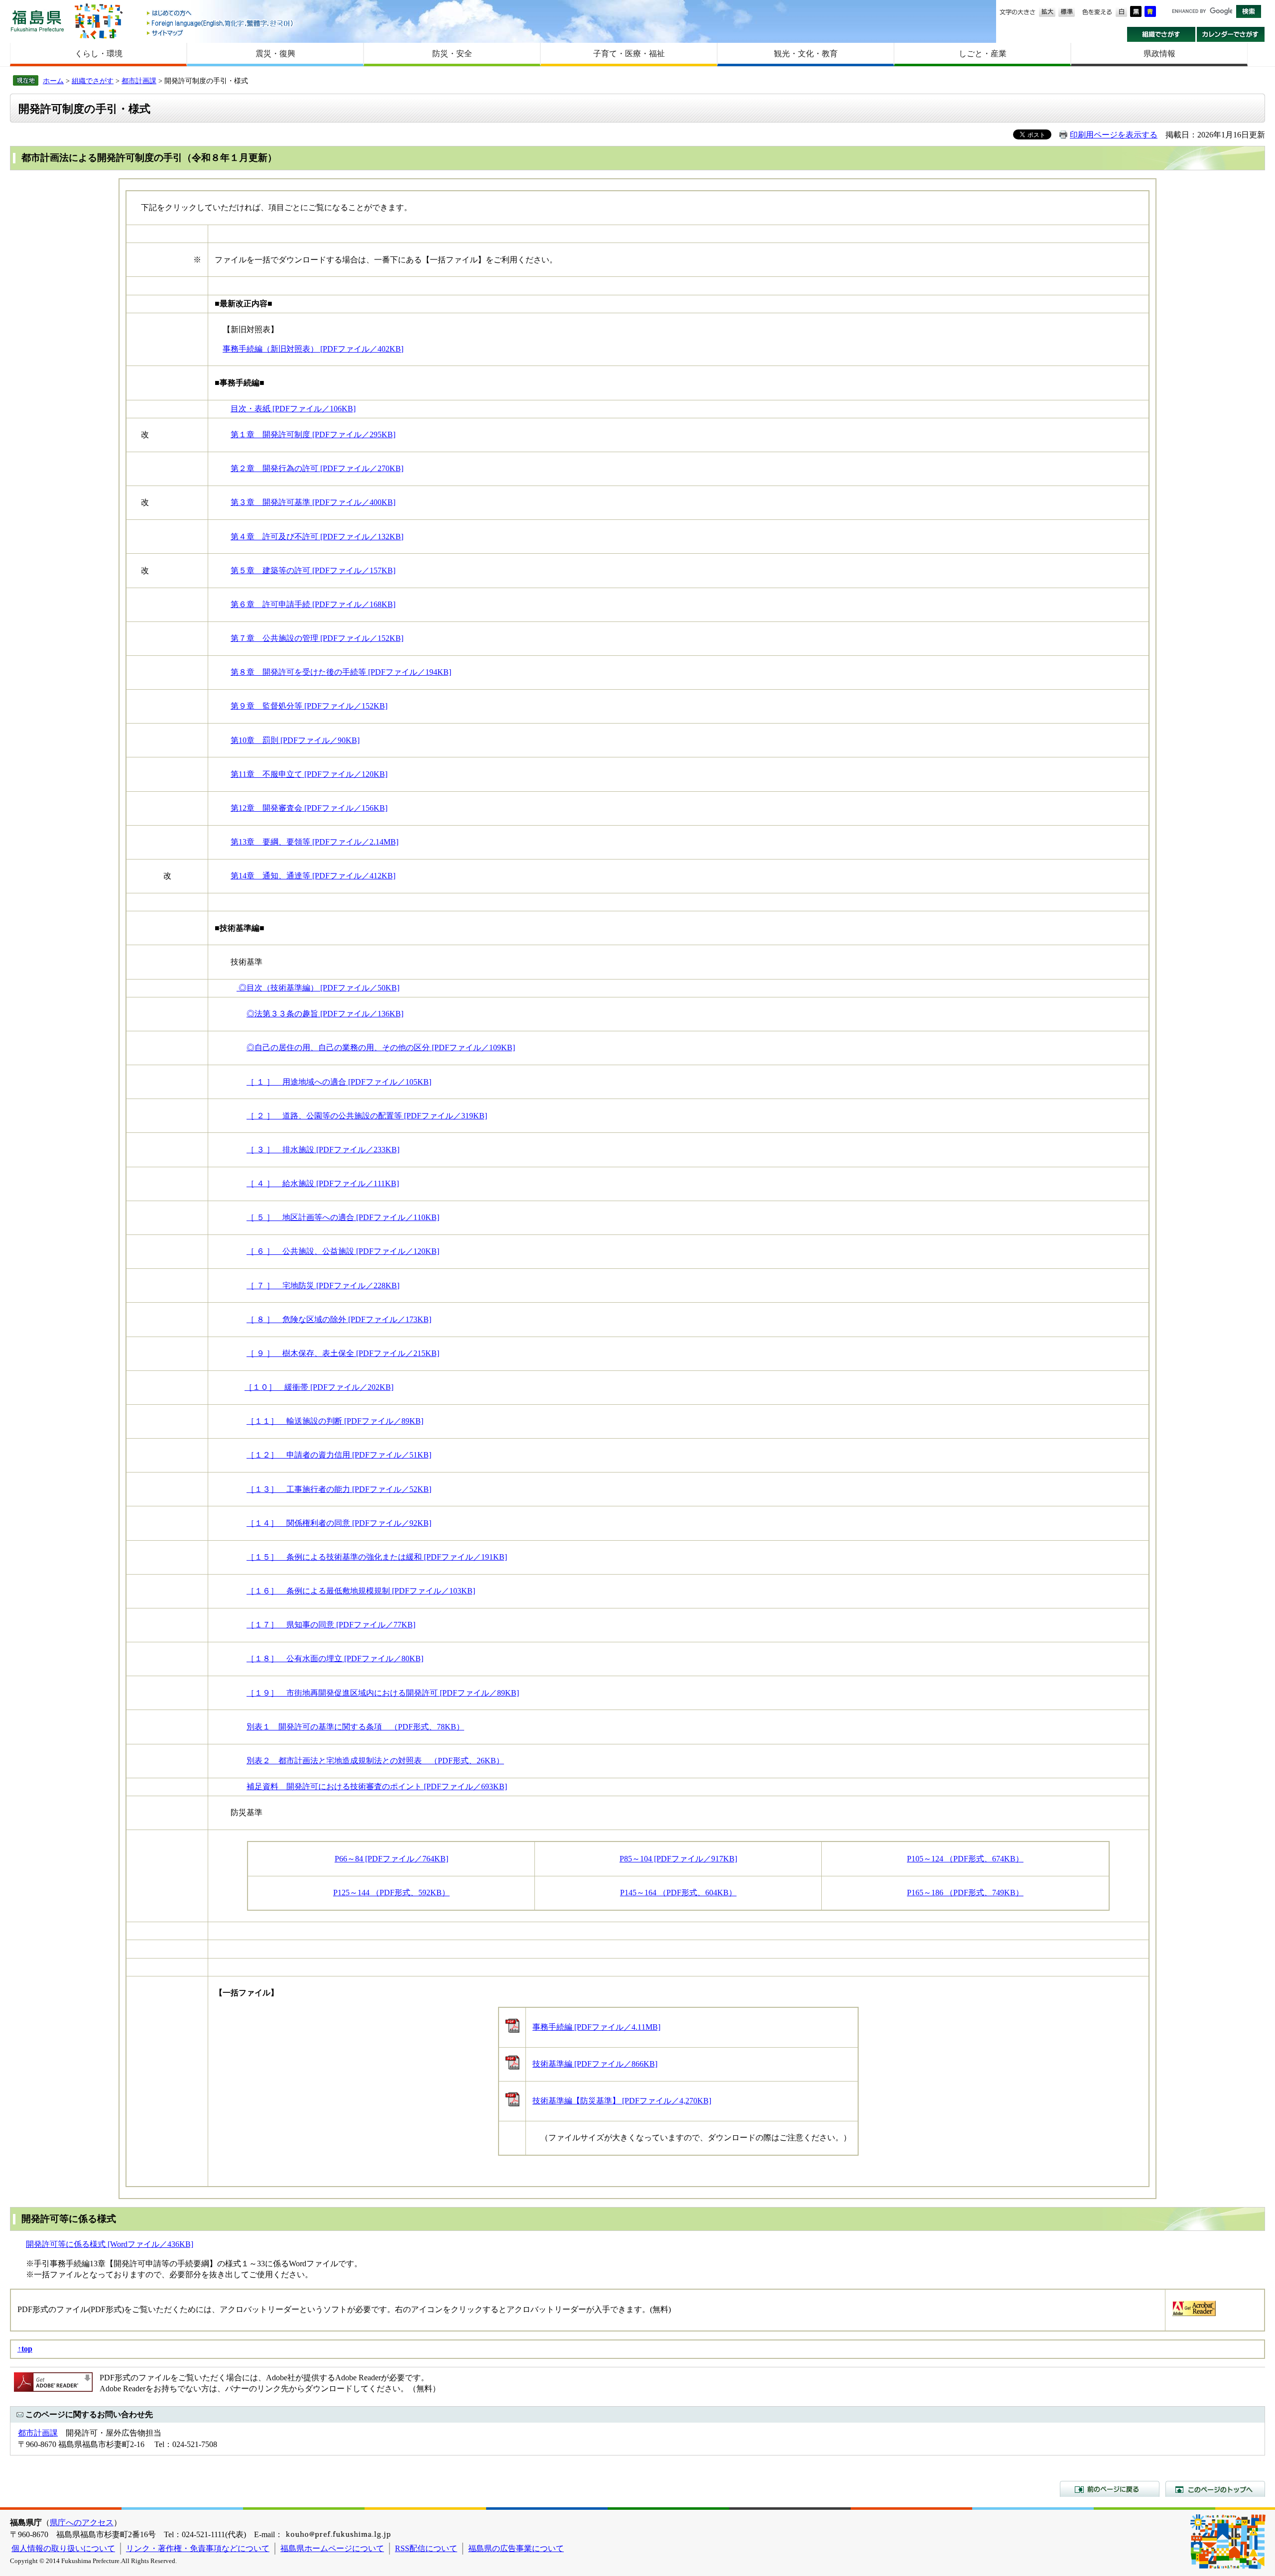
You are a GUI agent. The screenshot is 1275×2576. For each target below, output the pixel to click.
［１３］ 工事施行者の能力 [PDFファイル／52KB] (339, 1489)
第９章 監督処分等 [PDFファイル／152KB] (309, 706)
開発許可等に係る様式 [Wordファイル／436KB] (110, 2244)
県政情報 (1159, 54)
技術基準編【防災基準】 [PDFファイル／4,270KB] (622, 2101)
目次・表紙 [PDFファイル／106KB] (293, 409)
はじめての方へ (221, 14)
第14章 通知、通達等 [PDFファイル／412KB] (313, 876)
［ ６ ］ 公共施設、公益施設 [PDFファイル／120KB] (343, 1251)
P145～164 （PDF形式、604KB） (678, 1893)
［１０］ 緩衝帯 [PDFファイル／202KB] (319, 1387)
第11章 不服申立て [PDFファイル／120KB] (309, 774)
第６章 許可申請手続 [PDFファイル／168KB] (313, 604)
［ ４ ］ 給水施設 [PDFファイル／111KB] (323, 1183)
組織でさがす (1161, 34)
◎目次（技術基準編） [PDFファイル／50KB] (318, 988)
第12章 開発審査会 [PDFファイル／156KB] (309, 808)
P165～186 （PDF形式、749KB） (965, 1893)
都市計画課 (139, 81)
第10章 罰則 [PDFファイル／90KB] (295, 740)
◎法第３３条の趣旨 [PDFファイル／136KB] (325, 1014)
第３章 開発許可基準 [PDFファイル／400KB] (313, 502)
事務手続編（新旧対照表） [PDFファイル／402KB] (313, 349)
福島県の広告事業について (516, 2548)
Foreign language (221, 23)
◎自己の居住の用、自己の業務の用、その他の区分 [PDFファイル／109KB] (381, 1047)
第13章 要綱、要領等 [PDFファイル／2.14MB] (315, 842)
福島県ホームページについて (332, 2548)
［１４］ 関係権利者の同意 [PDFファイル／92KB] (339, 1523)
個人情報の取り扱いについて (63, 2548)
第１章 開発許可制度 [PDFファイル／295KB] (313, 434)
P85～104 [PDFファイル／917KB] (678, 1859)
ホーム (53, 81)
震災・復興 (275, 54)
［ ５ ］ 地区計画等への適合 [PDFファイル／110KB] (343, 1217)
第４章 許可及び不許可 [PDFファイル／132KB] (317, 537)
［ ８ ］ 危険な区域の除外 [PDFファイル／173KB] (339, 1319)
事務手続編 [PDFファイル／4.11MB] (596, 2027)
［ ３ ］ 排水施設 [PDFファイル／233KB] (323, 1150)
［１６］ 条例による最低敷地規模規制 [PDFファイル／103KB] (361, 1591)
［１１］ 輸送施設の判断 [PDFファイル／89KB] (335, 1421)
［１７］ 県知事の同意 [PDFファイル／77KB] (331, 1625)
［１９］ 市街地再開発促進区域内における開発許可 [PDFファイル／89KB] (383, 1693)
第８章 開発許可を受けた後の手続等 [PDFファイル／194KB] (341, 672)
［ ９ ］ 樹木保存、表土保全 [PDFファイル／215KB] (343, 1353)
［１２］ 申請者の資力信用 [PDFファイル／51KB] (339, 1455)
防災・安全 (452, 54)
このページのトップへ (1215, 2489)
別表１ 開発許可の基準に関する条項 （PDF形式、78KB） (355, 1727)
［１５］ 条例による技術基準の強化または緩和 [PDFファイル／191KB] (377, 1557)
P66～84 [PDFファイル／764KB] (391, 1859)
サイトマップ (221, 33)
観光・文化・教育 (806, 54)
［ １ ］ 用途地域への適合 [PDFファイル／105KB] (339, 1082)
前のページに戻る (1110, 2489)
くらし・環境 (99, 54)
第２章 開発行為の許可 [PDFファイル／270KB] (317, 468)
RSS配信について (426, 2548)
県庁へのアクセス (82, 2522)
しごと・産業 (983, 54)
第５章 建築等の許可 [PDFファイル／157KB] (313, 570)
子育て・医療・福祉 (629, 54)
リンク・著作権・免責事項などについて (198, 2548)
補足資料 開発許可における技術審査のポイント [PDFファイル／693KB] (377, 1786)
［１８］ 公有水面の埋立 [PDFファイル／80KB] (335, 1658)
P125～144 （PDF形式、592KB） (391, 1893)
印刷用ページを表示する (1114, 135)
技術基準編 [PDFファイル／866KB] (595, 2064)
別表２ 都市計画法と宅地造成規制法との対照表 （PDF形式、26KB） (375, 1761)
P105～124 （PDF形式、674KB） (965, 1859)
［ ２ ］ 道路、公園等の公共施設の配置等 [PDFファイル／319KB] (367, 1116)
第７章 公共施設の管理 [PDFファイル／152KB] (317, 638)
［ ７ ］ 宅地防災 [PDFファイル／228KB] (323, 1286)
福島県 (37, 21)
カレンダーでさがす (1231, 34)
